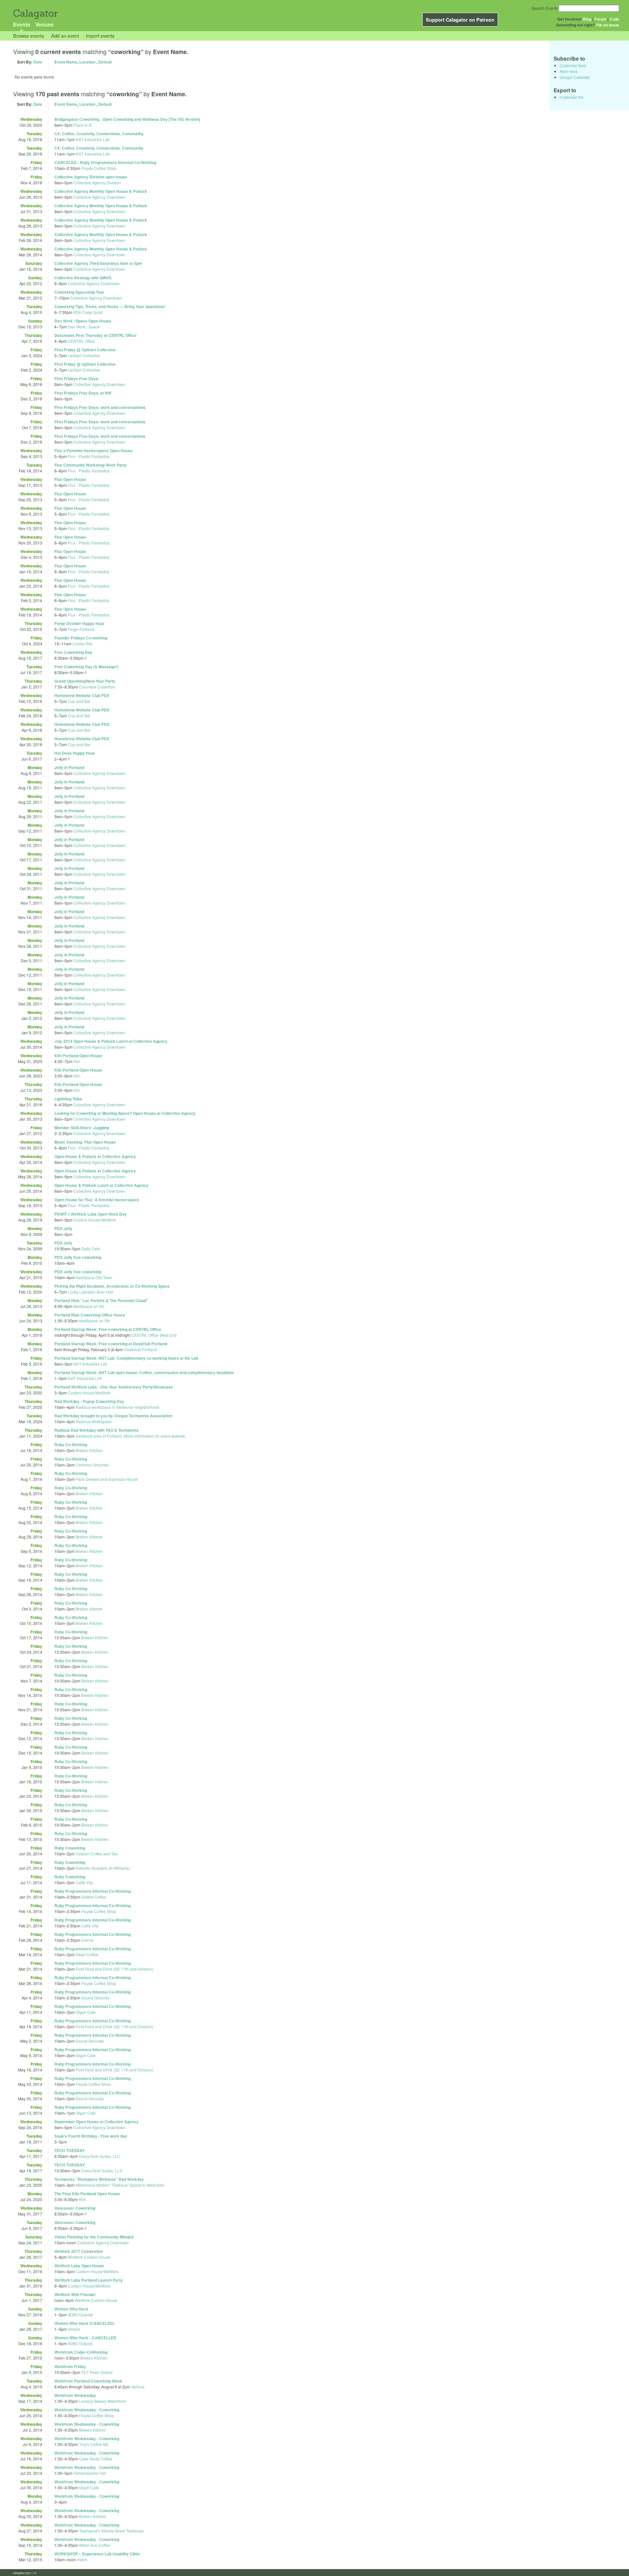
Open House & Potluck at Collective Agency (95, 1156)
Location (87, 62)
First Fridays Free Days (76, 378)
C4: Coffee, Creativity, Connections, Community (99, 134)
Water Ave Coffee (95, 2545)
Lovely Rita (82, 644)
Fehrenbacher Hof (90, 2473)
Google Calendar (575, 77)
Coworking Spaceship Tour (79, 292)
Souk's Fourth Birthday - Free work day (91, 2136)
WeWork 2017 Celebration (79, 2251)
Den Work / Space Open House (83, 321)
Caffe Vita (84, 1882)
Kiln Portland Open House (78, 1056)
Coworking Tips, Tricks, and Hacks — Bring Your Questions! (110, 306)
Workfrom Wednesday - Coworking (87, 2410)
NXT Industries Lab (93, 139)
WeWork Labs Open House (79, 2266)
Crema (87, 1940)
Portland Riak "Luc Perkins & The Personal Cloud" (101, 1300)
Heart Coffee (87, 1954)
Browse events (29, 36)
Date (38, 62)
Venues (45, 24)
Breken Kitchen (89, 1450)
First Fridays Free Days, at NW (83, 393)
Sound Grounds (95, 1998)
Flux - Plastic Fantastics (89, 456)
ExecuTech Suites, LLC (100, 2156)
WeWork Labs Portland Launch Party (89, 2280)
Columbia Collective (97, 687)
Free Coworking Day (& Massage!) (86, 667)
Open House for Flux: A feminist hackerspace (97, 1200)
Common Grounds (92, 1465)
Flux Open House (70, 479)
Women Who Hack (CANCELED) (84, 2323)
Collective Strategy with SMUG (83, 278)
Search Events (545, 8)
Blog (587, 19)
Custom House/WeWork (95, 1220)
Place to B (82, 125)
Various (138, 2387)
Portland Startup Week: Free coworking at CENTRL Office (108, 1329)
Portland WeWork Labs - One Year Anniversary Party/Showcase (114, 1387)
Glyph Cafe (86, 2012)
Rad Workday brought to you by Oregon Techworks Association (113, 1416)
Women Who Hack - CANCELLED (85, 2338)
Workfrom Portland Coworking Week (88, 2381)
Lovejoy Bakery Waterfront (102, 2401)
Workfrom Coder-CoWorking (81, 2352)
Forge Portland (81, 629)
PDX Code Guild (88, 312)
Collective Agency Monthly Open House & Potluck (101, 191)
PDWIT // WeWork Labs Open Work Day (91, 1214)
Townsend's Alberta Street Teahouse (111, 2531)
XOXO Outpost (80, 2315)
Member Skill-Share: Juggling (82, 1128)
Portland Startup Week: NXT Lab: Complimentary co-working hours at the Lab (126, 1358)
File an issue (608, 25)
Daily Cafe (91, 1249)
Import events (100, 36)
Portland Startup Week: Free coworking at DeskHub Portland (111, 1344)
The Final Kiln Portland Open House (87, 2194)
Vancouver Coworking (75, 2208)
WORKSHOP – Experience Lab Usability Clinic (97, 2554)
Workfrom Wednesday (75, 2395)
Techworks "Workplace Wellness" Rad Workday (99, 2179)
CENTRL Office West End (154, 1335)
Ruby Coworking (70, 1848)
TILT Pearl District (97, 2372)
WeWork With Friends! (75, 2294)
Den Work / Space (84, 327)
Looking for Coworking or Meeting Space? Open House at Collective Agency (125, 1113)
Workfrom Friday (70, 2366)
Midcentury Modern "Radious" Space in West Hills (120, 2185)
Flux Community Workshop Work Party (91, 465)
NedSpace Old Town (94, 1277)
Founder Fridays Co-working (81, 638)
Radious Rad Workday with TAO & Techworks (96, 1430)
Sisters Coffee (94, 1897)
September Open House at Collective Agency (96, 2122)
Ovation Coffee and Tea (97, 1854)
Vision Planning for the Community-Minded (94, 2237)
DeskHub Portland (141, 1349)
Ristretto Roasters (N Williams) (103, 1868)
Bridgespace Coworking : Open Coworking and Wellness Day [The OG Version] (127, 119)
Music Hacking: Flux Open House (85, 1142)
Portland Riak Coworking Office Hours (90, 1315)
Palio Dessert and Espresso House (107, 1479)
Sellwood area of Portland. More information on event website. (131, 1436)
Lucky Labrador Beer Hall (91, 1292)
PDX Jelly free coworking (78, 1257)
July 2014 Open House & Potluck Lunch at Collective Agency (111, 1041)
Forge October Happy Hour (79, 623)
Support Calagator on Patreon (460, 20)
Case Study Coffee (96, 2459)
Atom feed (569, 71)
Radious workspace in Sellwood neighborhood (117, 1407)
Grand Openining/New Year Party (85, 681)
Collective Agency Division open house (91, 177)
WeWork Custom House (89, 2257)
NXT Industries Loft (85, 1378)
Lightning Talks (68, 1099)
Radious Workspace (94, 1421)
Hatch (82, 2559)
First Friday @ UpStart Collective (85, 350)
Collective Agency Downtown (99, 197)
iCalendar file (572, 97)
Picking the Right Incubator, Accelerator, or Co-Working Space (112, 1286)
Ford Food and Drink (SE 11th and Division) (114, 1969)
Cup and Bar (79, 701)
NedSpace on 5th (89, 1306)
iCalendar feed (573, 65)
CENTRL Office (81, 341)
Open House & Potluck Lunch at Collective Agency (101, 1185)
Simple (74, 2329)
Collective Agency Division (97, 183)
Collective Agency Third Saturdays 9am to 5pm (98, 263)
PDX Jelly (63, 1228)
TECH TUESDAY (70, 2150)
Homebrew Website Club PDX (82, 695)
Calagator (35, 13)
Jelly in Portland (69, 767)
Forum (600, 19)
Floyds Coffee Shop (99, 168)
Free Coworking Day (73, 652)
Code (614, 19)
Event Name (66, 62)
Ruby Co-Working (71, 1444)
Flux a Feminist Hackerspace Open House (94, 451)
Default (105, 62)
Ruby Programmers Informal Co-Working (93, 1891)
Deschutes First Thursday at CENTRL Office (95, 335)
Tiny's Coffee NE (94, 2444)
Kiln (77, 1061)
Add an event (65, 36)
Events (22, 24)
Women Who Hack (71, 2309)
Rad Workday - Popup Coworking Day (89, 1401)
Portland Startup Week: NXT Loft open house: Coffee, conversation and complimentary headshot (144, 1372)
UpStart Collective (84, 355)
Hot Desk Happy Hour (75, 753)
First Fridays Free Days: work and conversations (100, 407)
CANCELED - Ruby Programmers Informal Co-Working (105, 162)
